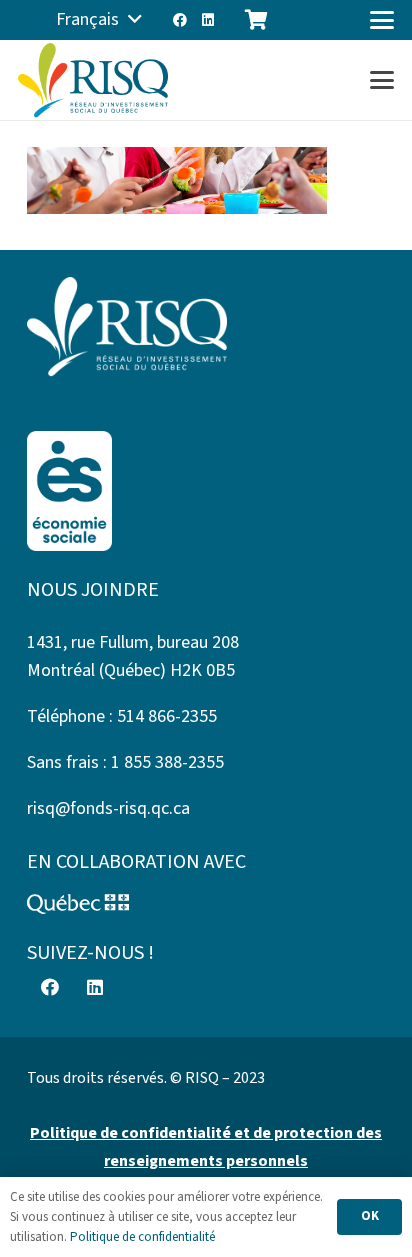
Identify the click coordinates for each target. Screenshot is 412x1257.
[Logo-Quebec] (206, 904)
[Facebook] (180, 20)
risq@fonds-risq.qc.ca (108, 808)
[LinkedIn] (208, 20)
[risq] (93, 80)
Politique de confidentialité (142, 1237)
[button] (98, 20)
